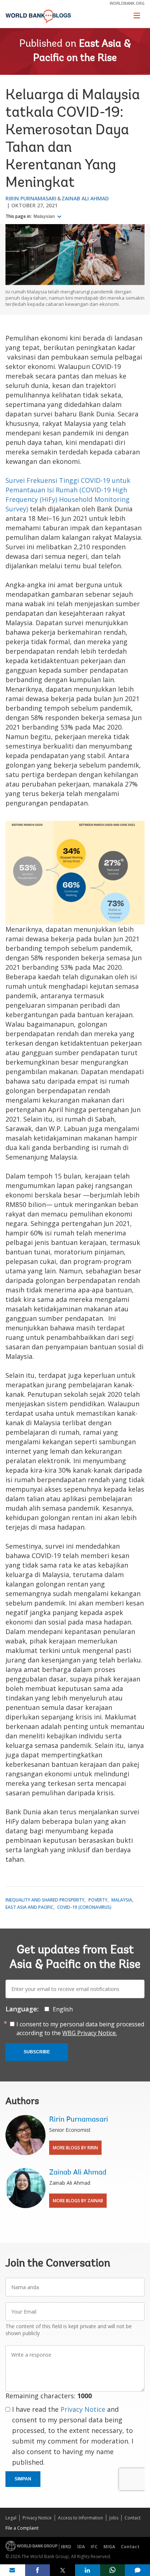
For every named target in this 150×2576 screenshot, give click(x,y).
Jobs (114, 2518)
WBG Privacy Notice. (90, 2033)
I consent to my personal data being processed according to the (80, 2029)
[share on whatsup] (113, 2570)
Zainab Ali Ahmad (85, 198)
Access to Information (80, 2518)
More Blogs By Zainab (78, 2201)
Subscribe (37, 2052)
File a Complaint (22, 2528)
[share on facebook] (38, 2570)
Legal (11, 2518)
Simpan (23, 2479)
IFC (94, 2547)
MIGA (109, 2547)
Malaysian (45, 216)
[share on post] (62, 2570)
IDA (81, 2547)
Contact (133, 2518)
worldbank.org (127, 3)
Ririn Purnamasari (31, 198)
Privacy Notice (83, 2409)
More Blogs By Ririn (75, 2148)
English (63, 2009)
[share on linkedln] (88, 2570)
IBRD (66, 2547)
